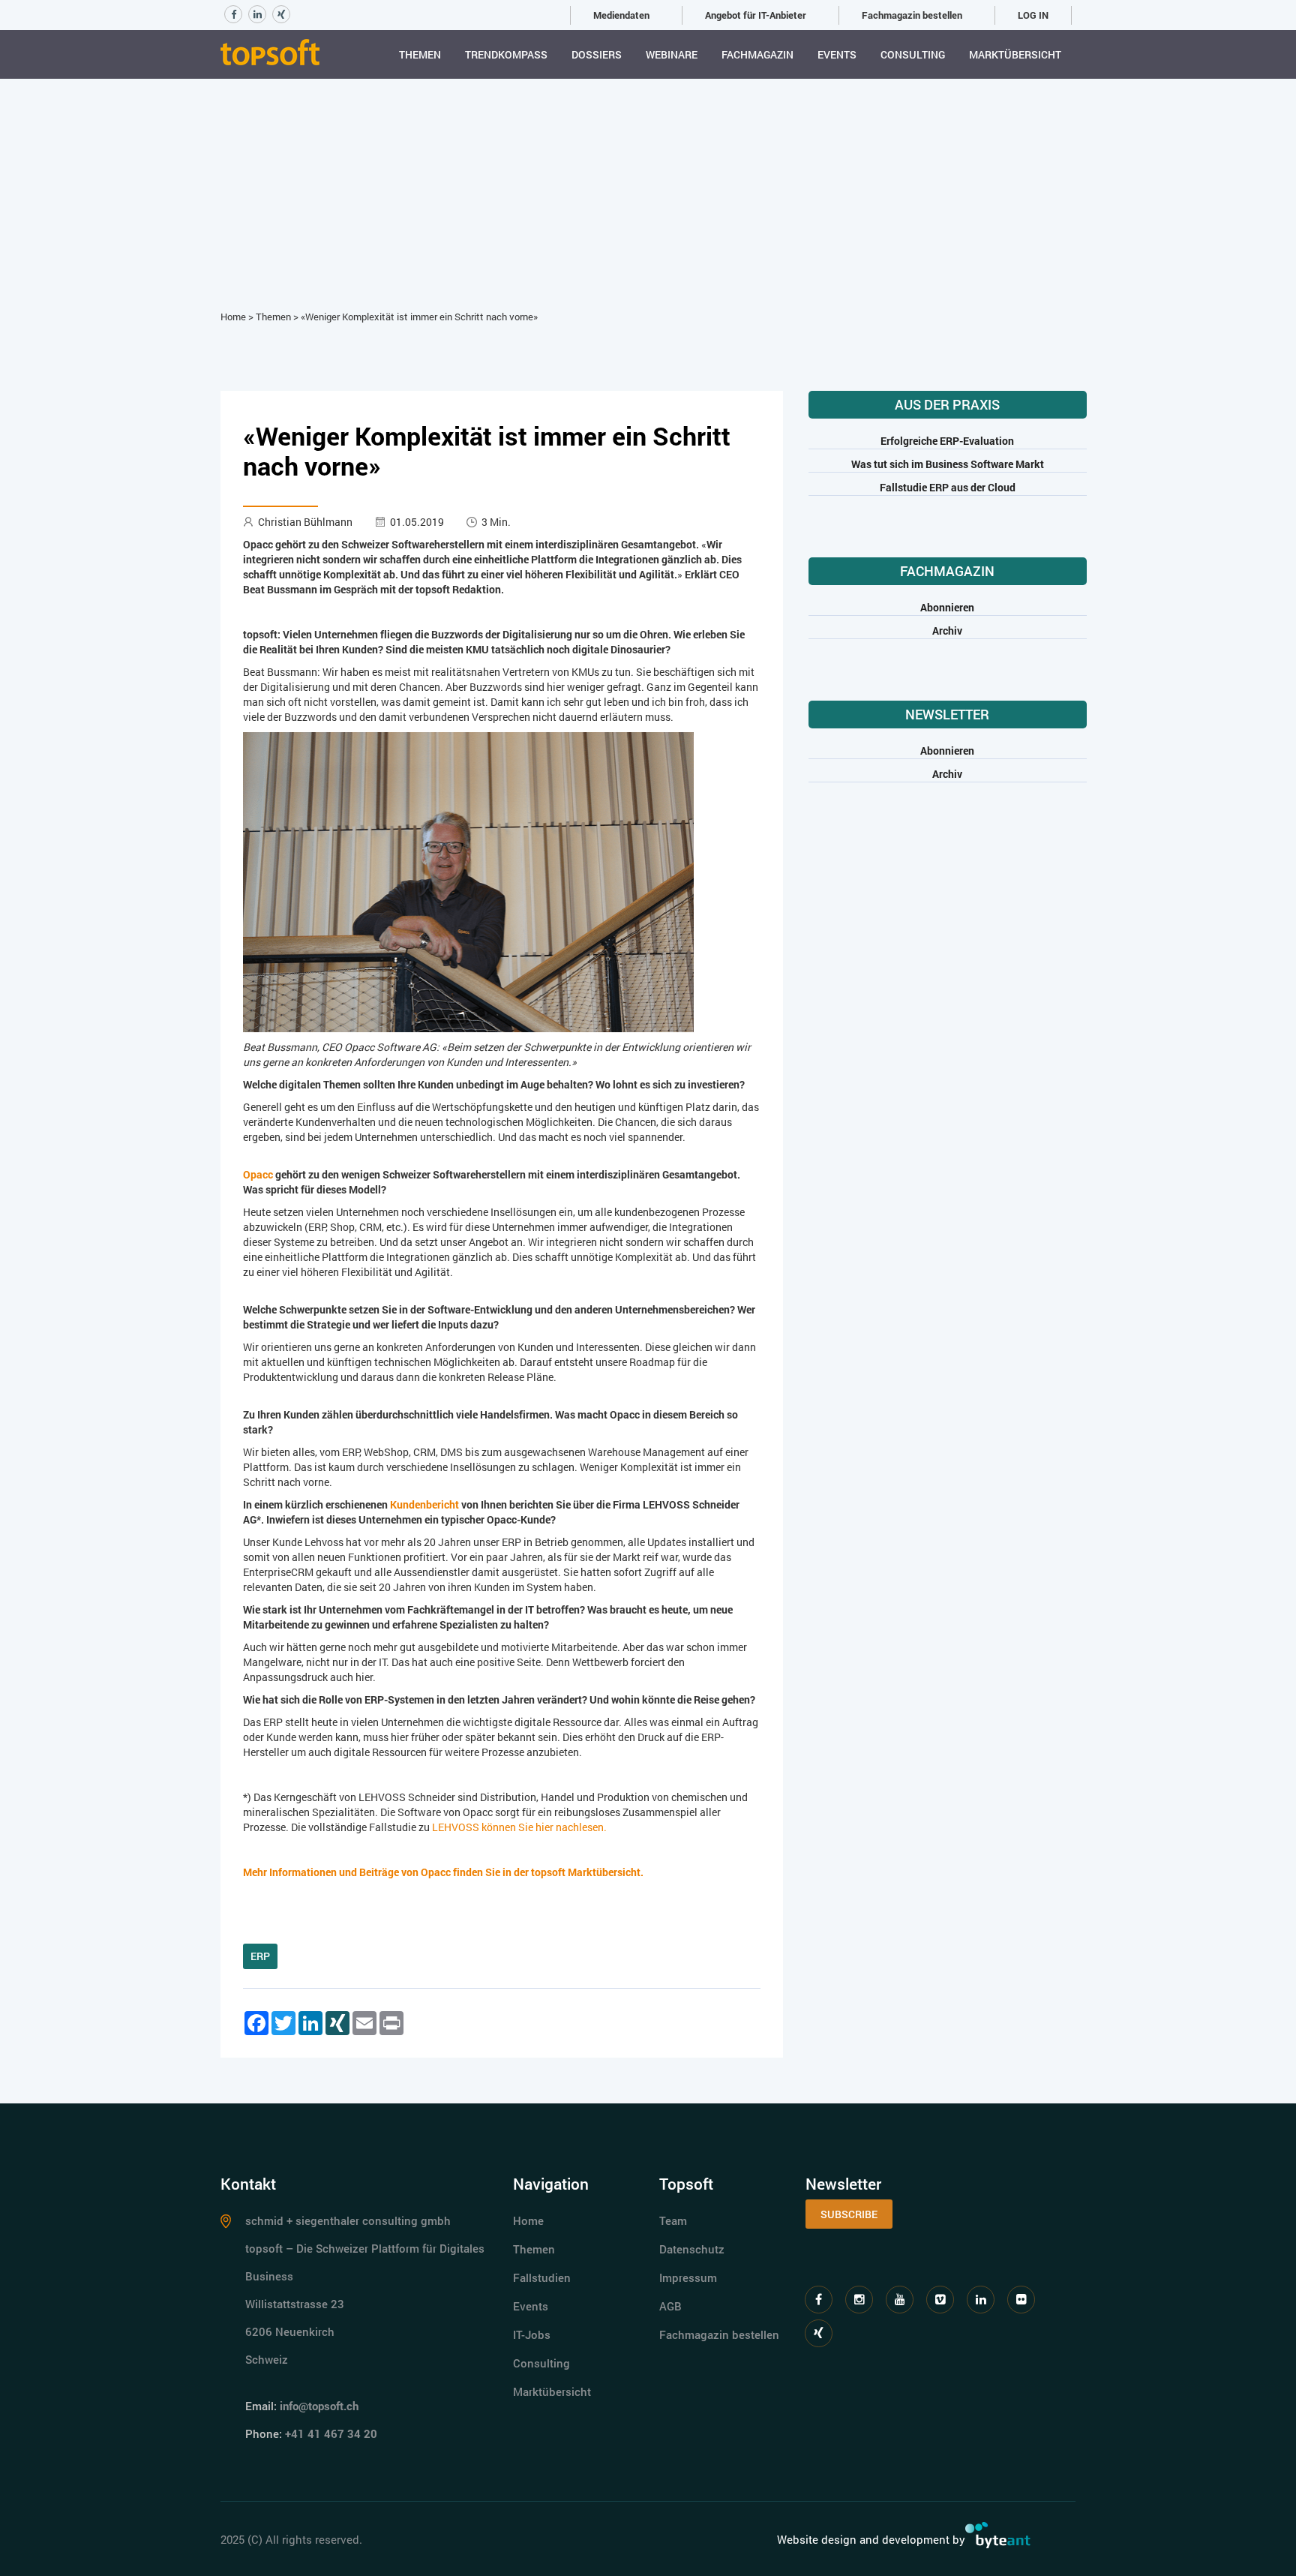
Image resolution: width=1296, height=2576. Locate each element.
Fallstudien (542, 2277)
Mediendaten (621, 15)
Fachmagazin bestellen (912, 15)
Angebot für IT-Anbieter (756, 15)
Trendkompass (506, 54)
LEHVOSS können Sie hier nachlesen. (519, 1827)
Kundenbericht (424, 1504)
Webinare (672, 54)
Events (837, 54)
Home (233, 317)
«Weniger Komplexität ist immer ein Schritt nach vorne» (419, 317)
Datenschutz (692, 2249)
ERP (260, 1956)
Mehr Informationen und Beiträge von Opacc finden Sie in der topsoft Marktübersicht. (443, 1872)
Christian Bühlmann (305, 522)
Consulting (913, 54)
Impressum (688, 2277)
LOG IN (1033, 15)
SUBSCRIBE (849, 2214)
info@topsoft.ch (319, 2406)
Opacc (258, 1174)
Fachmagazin (757, 54)
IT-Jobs (532, 2334)
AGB (670, 2306)
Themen (420, 54)
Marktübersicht (1015, 54)
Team (673, 2220)
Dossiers (597, 54)
